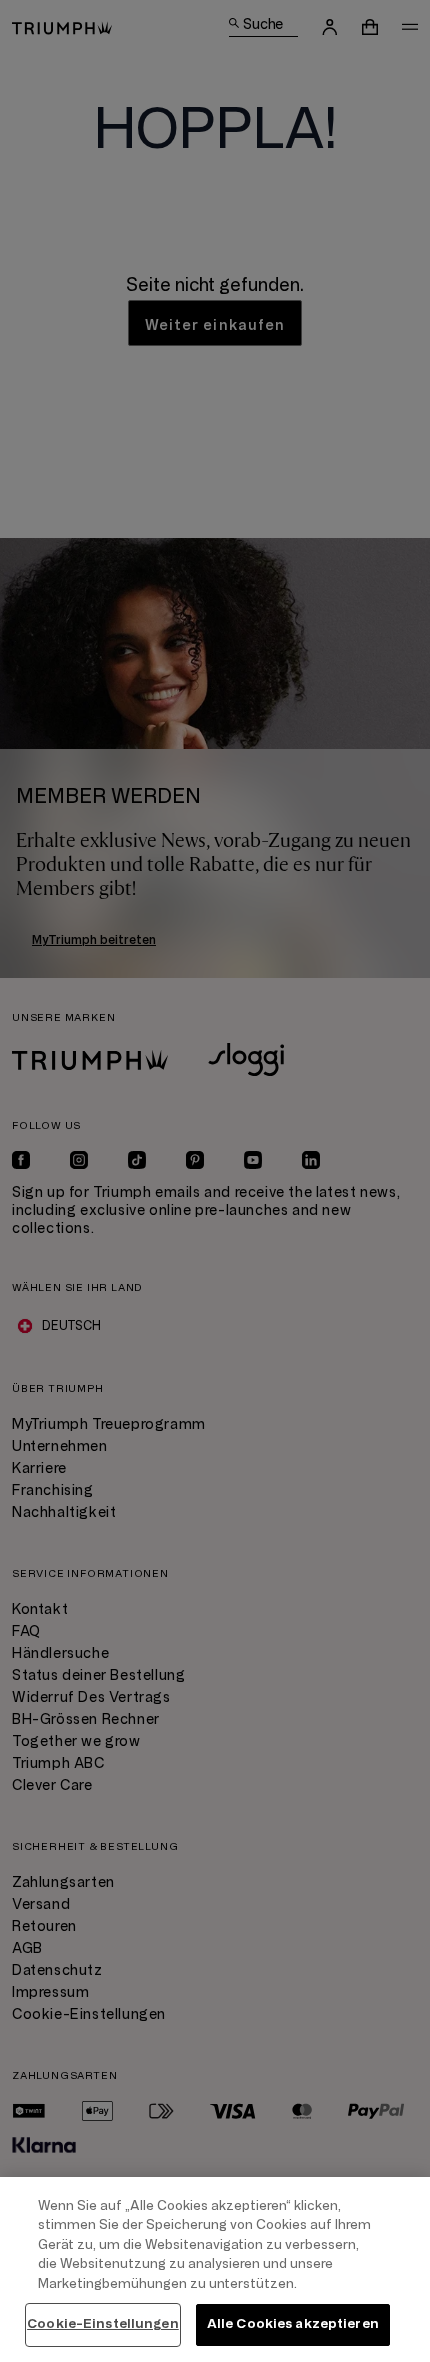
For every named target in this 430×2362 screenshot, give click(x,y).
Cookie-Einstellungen (103, 2324)
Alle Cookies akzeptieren (293, 2324)
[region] (215, 2269)
